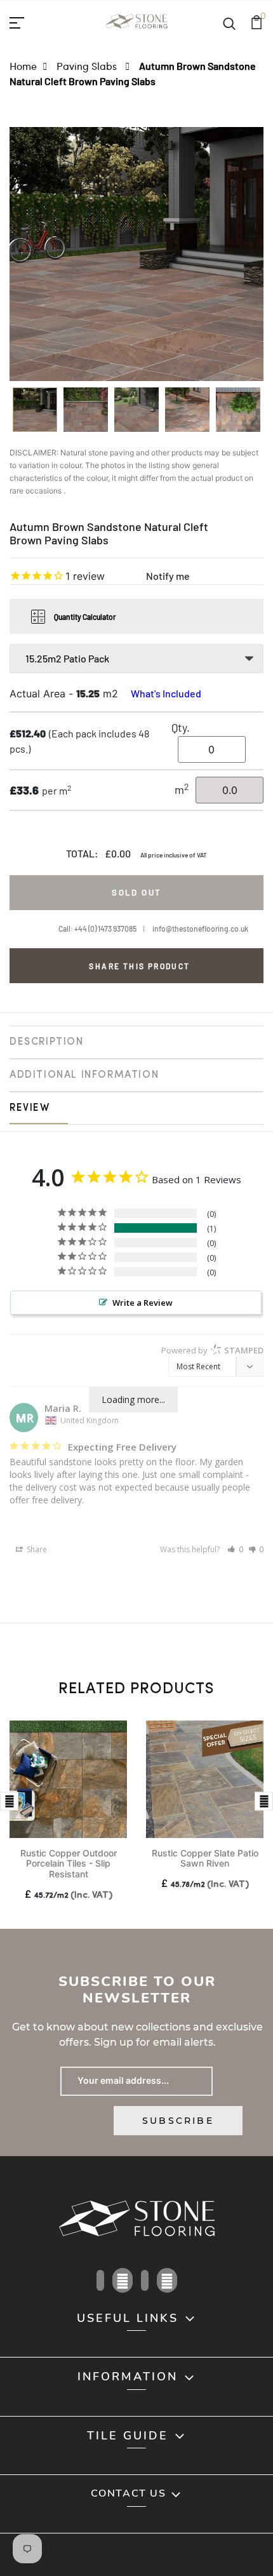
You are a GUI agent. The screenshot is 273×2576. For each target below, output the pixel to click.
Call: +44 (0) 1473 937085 (97, 929)
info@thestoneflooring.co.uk (200, 929)
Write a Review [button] (143, 1303)
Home (23, 66)
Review (30, 1108)
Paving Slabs (88, 66)
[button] (235, 1549)
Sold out (136, 892)
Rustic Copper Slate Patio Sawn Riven (205, 1858)
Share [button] (36, 1549)
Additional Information (84, 1075)
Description (47, 1042)
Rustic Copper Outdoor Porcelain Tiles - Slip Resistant (69, 1864)
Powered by (212, 1350)
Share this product (139, 966)
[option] (35, 414)
